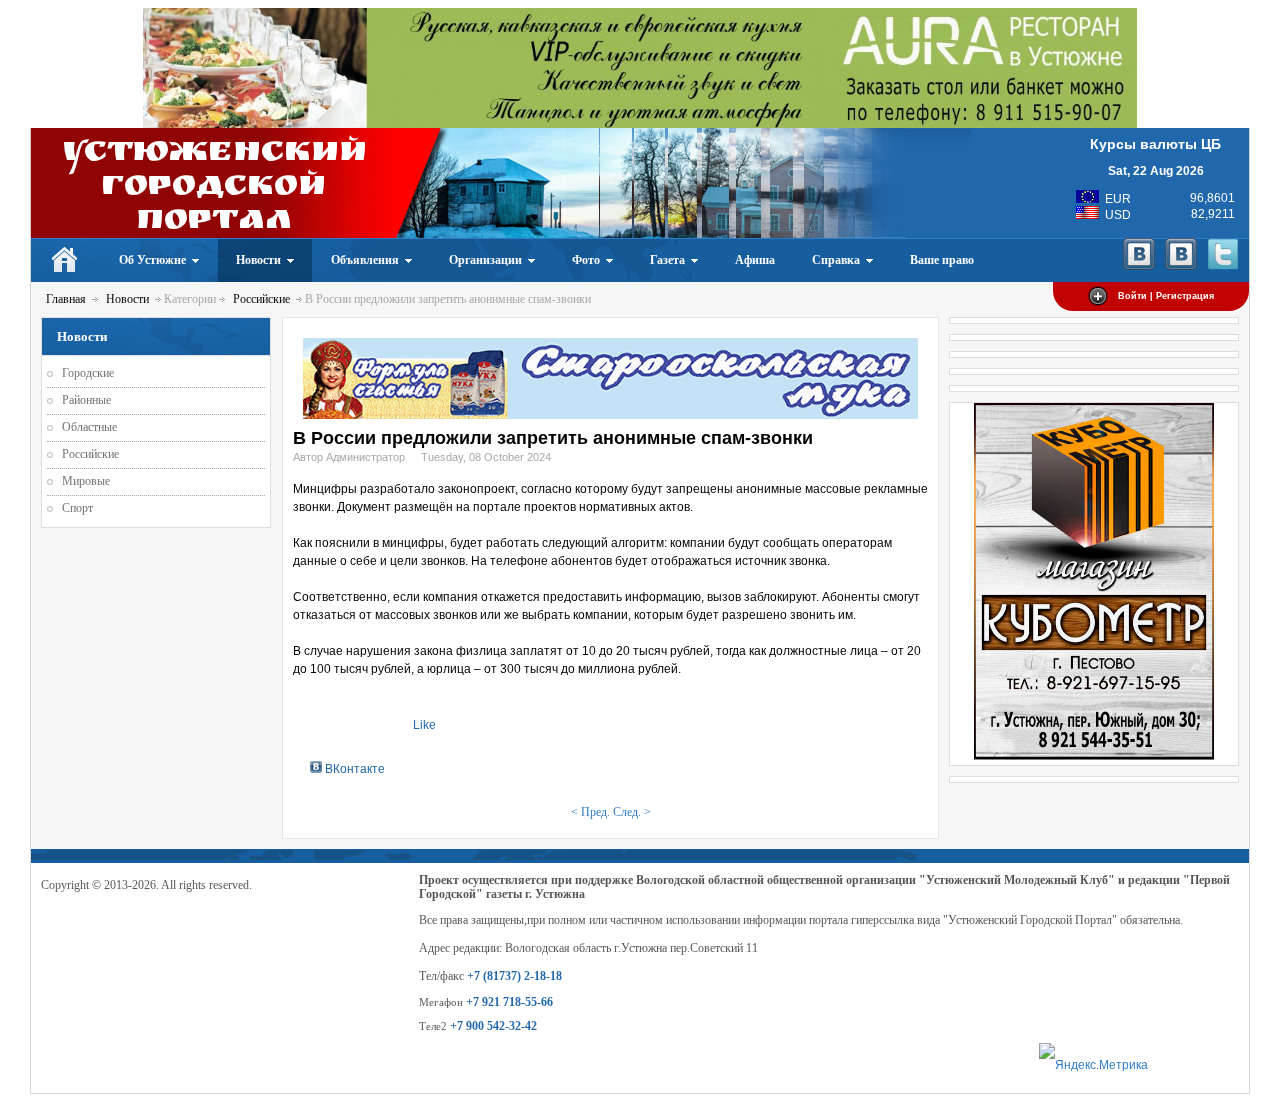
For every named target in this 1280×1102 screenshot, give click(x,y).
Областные (89, 427)
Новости (127, 299)
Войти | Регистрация (1166, 296)
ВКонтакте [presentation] (353, 769)
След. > (632, 812)
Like (424, 725)
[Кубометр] (1094, 756)
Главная (66, 299)
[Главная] (65, 260)
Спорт (77, 508)
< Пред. (590, 812)
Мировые (86, 481)
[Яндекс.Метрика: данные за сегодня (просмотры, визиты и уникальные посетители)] (1093, 1065)
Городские (88, 373)
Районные (86, 400)
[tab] (347, 768)
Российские (261, 299)
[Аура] (640, 124)
